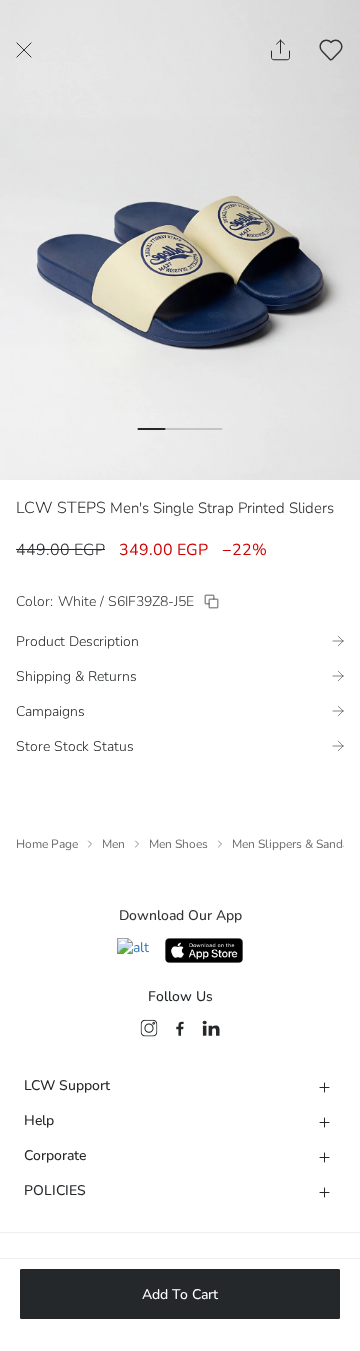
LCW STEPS (61, 508)
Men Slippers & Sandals (295, 844)
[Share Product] (280, 50)
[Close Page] (24, 50)
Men (113, 844)
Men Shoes (178, 844)
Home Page (47, 844)
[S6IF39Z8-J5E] (211, 601)
